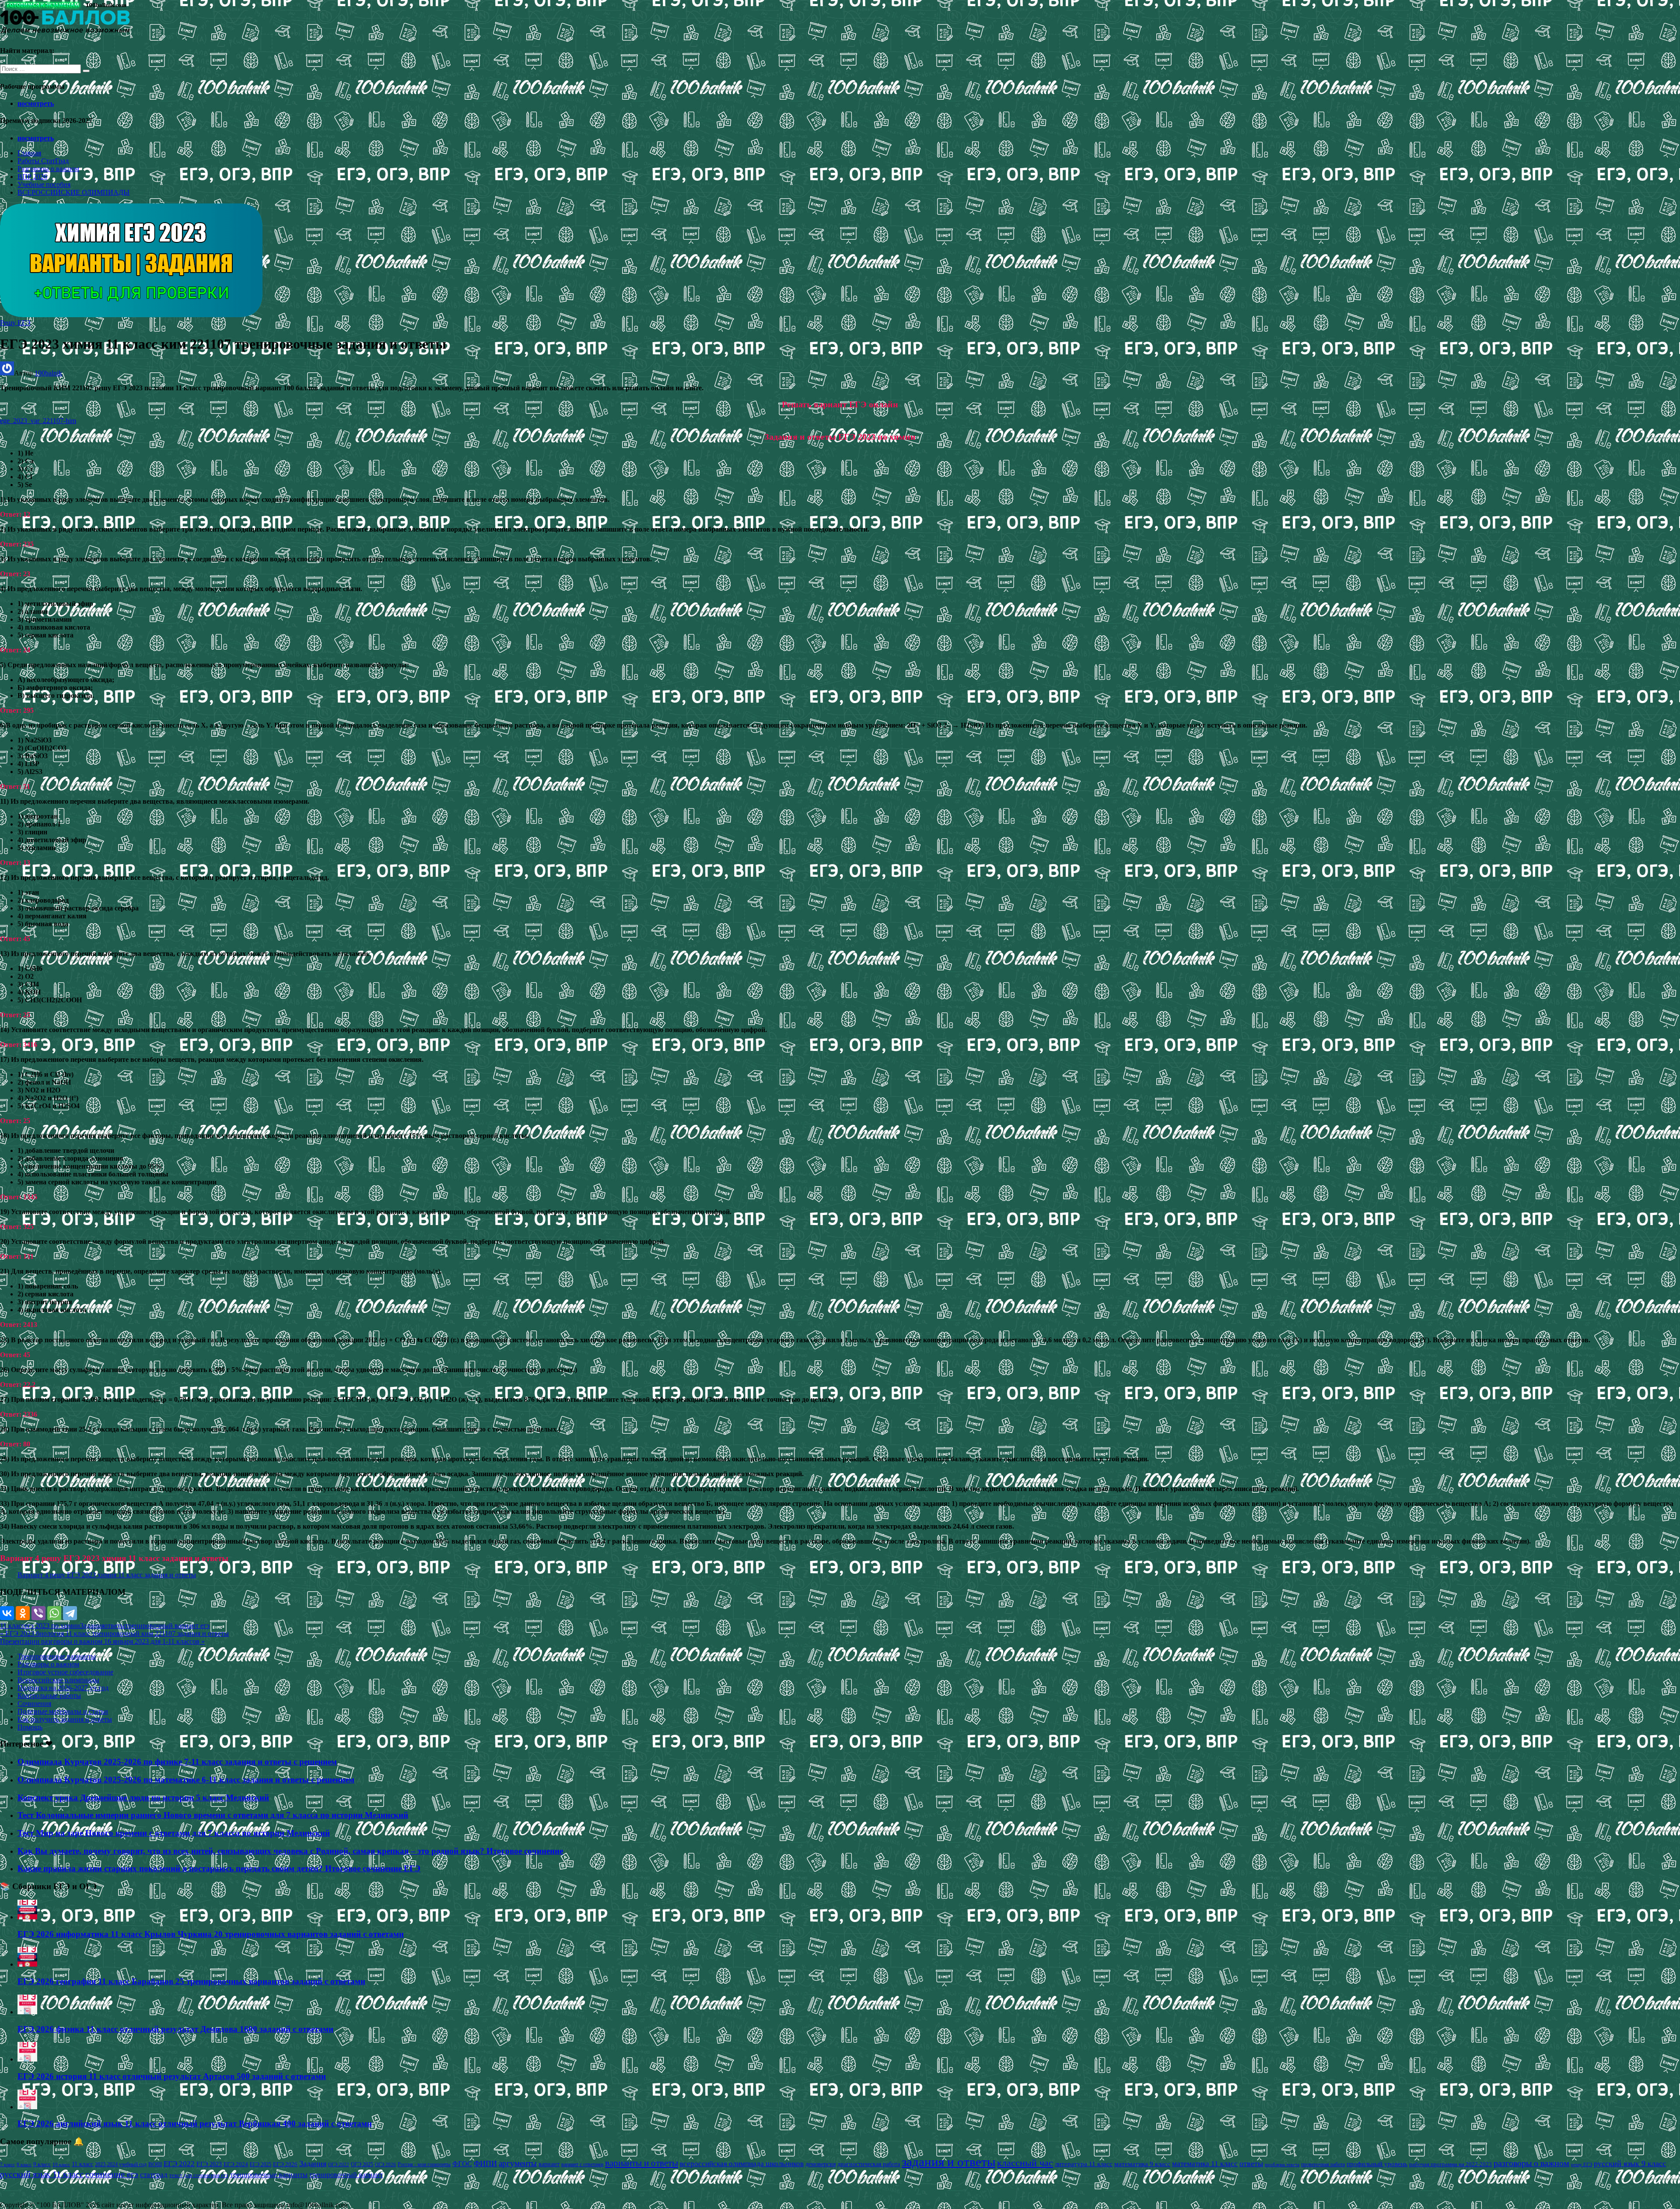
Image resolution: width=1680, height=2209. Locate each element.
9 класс (42, 2164)
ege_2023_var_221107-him (38, 421)
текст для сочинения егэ (199, 2175)
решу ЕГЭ (1582, 2164)
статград (154, 2175)
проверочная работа (1323, 2164)
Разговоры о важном (48, 169)
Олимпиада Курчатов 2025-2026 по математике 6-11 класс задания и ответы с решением (186, 1780)
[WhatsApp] (54, 1613)
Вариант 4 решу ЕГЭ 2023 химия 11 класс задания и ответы (107, 1575)
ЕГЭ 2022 (179, 2163)
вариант (549, 2164)
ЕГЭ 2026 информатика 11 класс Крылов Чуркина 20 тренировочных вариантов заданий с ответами (211, 1934)
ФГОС (462, 2164)
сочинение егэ (112, 2174)
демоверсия (821, 2164)
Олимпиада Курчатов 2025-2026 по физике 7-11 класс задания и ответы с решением (177, 1762)
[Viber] (38, 1613)
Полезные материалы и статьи (63, 1711)
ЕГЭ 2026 (285, 2164)
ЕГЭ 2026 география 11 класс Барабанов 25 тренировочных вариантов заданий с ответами (191, 1981)
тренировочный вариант (346, 2175)
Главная (29, 153)
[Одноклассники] (23, 1613)
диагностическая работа (869, 2164)
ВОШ (155, 2164)
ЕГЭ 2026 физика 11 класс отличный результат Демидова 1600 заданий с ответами (175, 2029)
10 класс (61, 2165)
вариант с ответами (582, 2164)
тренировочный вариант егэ (167, 1626)
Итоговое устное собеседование (65, 1672)
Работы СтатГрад (43, 161)
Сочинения (34, 1703)
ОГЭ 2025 (362, 2164)
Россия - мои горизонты (424, 2164)
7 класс (7, 2164)
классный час (1025, 2163)
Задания (92, 1626)
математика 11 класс (1205, 2163)
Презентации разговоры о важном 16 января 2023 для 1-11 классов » (102, 1641)
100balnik (48, 373)
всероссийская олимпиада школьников (742, 2164)
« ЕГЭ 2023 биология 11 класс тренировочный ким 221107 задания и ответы (114, 1633)
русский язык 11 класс (42, 2174)
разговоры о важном (1531, 2163)
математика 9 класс (1142, 2164)
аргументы (518, 2163)
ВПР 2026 (32, 177)
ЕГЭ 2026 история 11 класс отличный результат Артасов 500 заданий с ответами (172, 2076)
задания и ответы (948, 2162)
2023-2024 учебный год (121, 2164)
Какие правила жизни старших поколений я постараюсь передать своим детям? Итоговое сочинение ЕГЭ (219, 1868)
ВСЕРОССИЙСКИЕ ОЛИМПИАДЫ (73, 192)
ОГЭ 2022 (339, 2164)
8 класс (24, 2164)
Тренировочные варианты (57, 1656)
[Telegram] (70, 1613)
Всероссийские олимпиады (58, 1680)
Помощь (30, 1727)
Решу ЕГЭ (15, 323)
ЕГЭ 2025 (261, 2164)
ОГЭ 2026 (385, 2164)
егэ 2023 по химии (52, 1626)
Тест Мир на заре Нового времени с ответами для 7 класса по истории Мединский (174, 1833)
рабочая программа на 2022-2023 (1451, 2164)
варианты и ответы (642, 2163)
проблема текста (1282, 2164)
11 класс (12, 1626)
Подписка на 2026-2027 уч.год (63, 1688)
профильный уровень (1377, 2164)
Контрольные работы (49, 1696)
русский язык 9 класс (1630, 2163)
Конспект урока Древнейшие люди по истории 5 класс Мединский (143, 1798)
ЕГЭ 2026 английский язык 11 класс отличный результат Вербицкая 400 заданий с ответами (195, 2123)
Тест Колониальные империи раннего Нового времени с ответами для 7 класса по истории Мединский (213, 1815)
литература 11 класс (1084, 2164)
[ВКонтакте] (7, 1613)
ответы (115, 1626)
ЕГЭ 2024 (236, 2164)
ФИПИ (485, 2163)
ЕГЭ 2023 (209, 2164)
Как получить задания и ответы (65, 1719)
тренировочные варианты (269, 2175)
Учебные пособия (44, 184)
